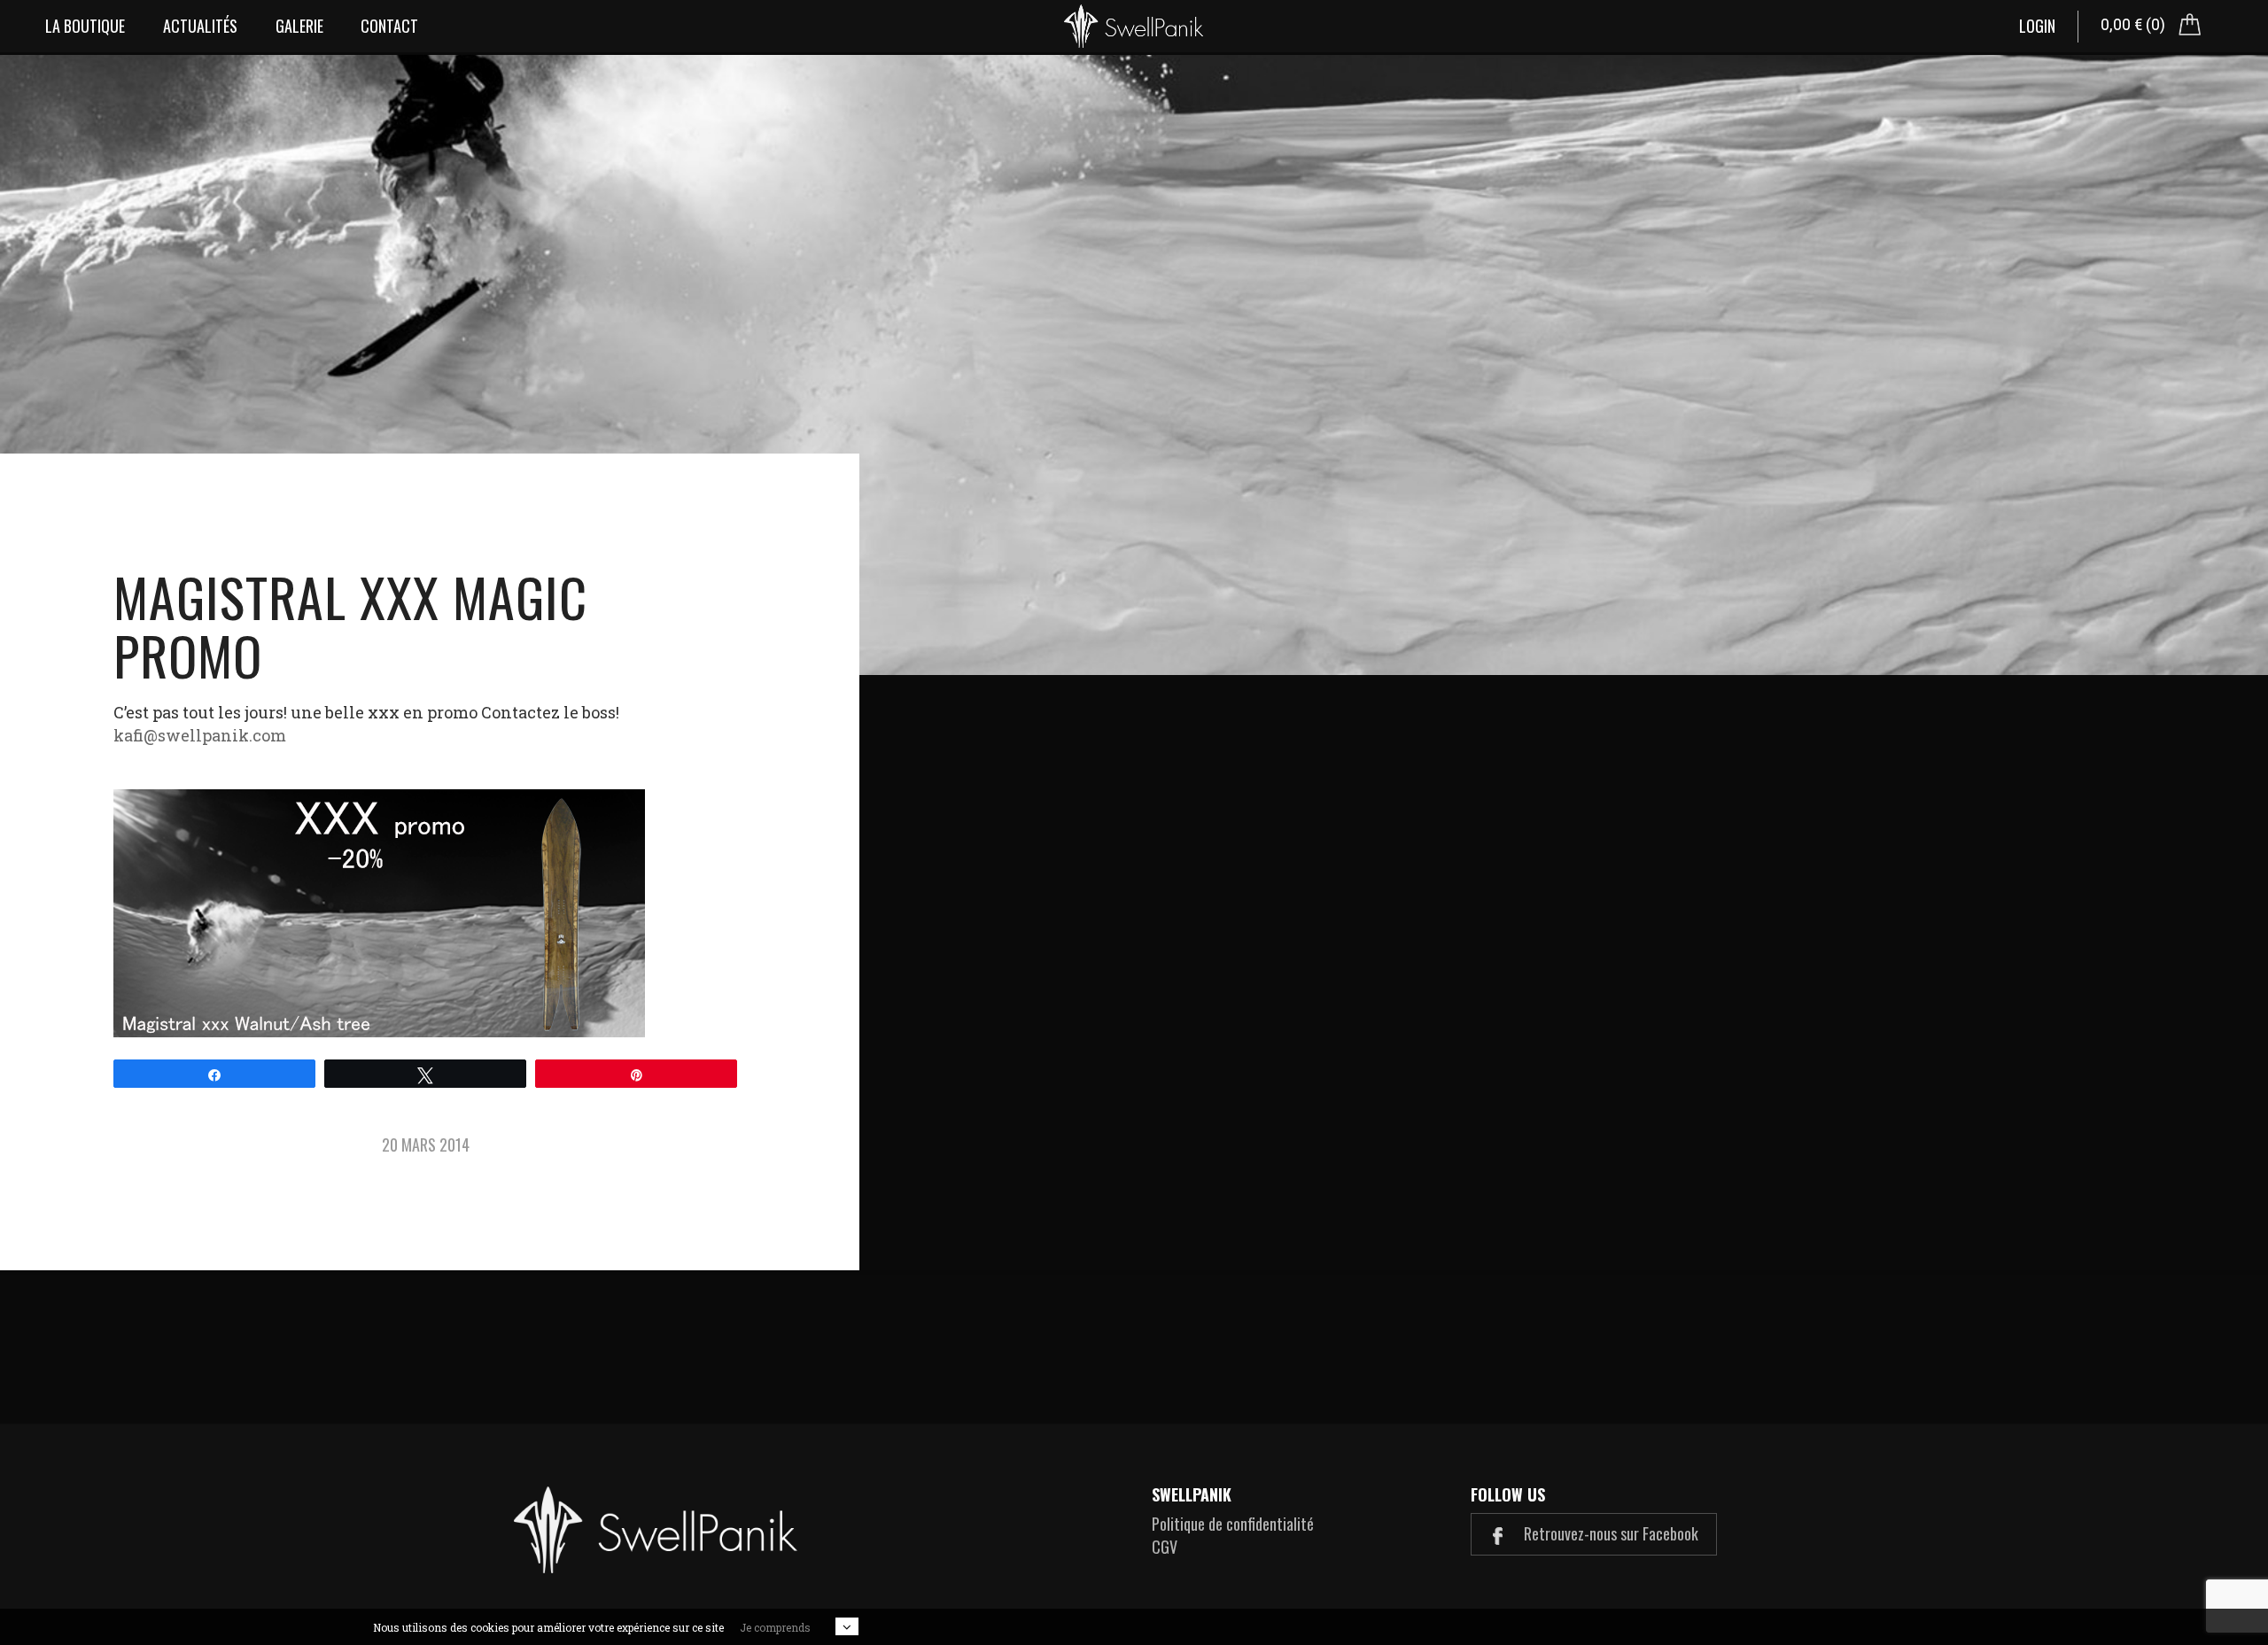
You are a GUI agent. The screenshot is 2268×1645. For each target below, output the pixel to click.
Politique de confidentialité (1233, 1524)
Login (2037, 26)
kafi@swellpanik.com (200, 735)
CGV (1165, 1547)
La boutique (85, 26)
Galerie (299, 26)
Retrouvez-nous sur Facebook (1609, 1533)
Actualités (200, 26)
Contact (389, 26)
